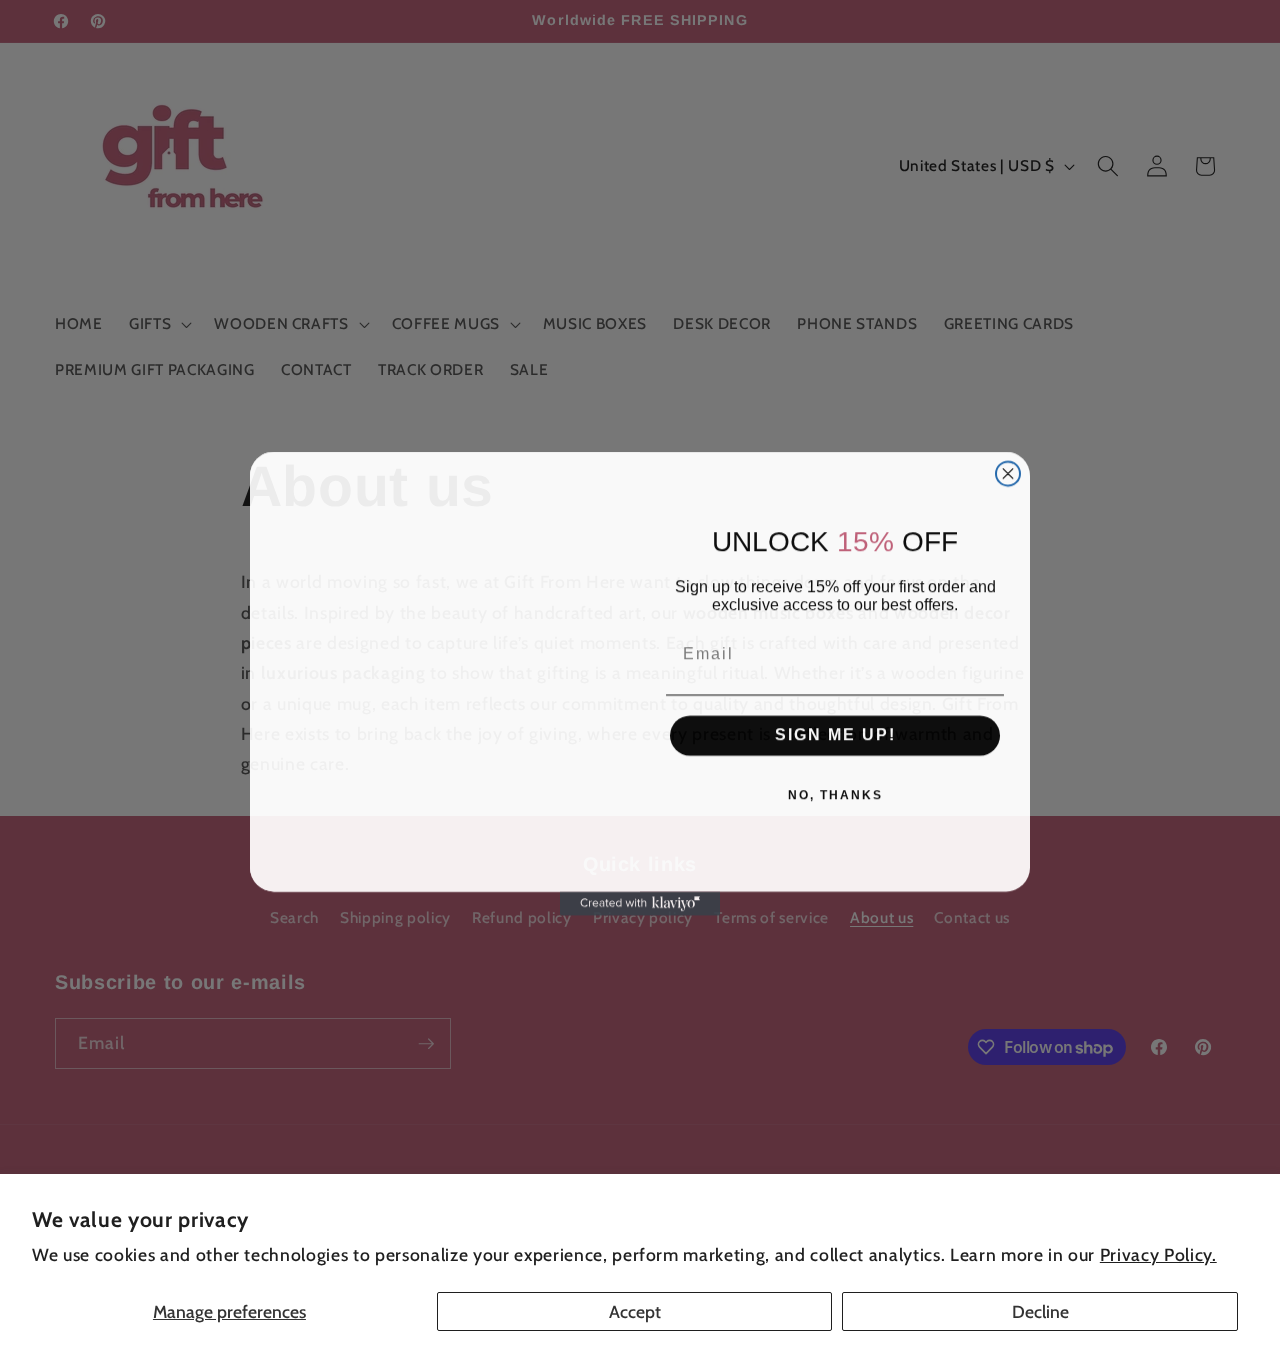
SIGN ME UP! (835, 733)
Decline (1040, 1311)
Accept (635, 1311)
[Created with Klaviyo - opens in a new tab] (640, 902)
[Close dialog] (1008, 472)
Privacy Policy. (1158, 1254)
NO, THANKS (835, 794)
